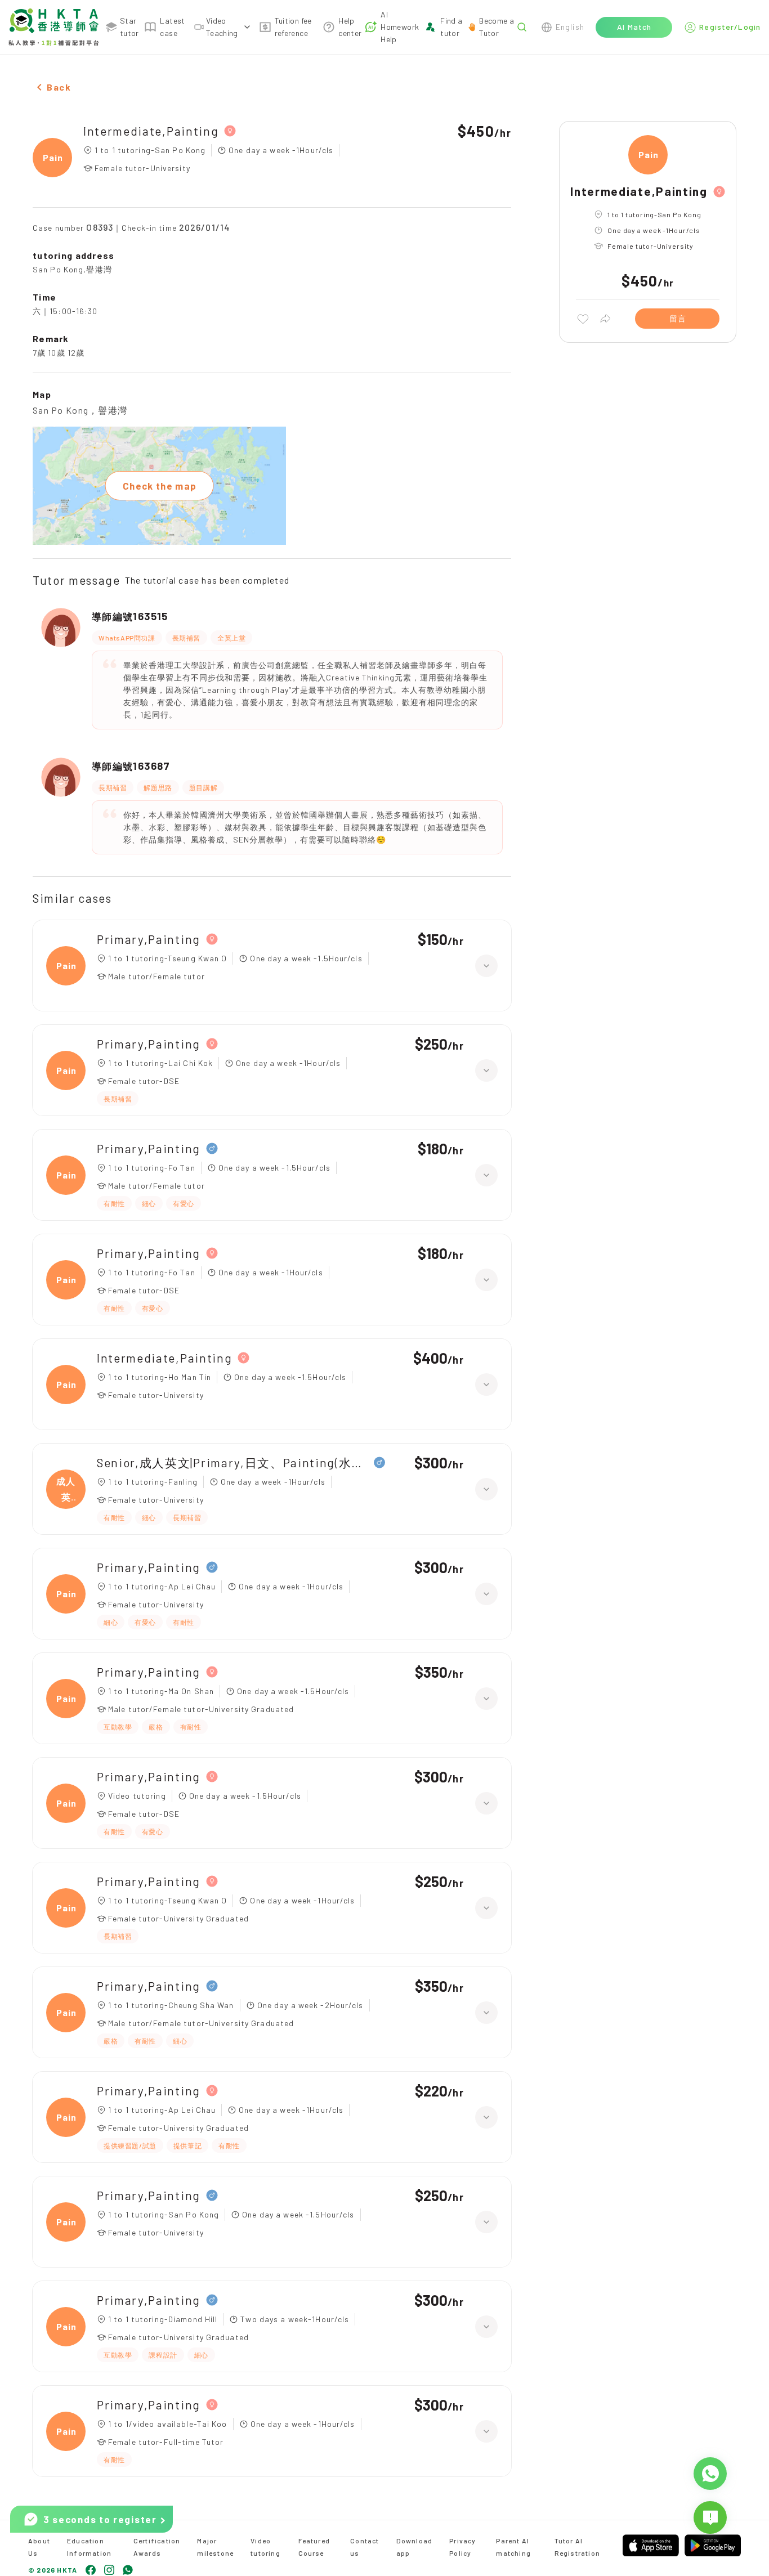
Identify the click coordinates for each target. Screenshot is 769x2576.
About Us (39, 2547)
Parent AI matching (513, 2547)
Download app (415, 2547)
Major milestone (215, 2547)
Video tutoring (265, 2547)
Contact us (365, 2547)
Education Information (89, 2547)
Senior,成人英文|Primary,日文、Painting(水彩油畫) (233, 1462)
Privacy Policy (462, 2547)
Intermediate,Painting (151, 131)
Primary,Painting (149, 939)
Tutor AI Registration (577, 2547)
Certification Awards (157, 2547)
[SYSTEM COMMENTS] (710, 2517)
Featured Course (314, 2547)
